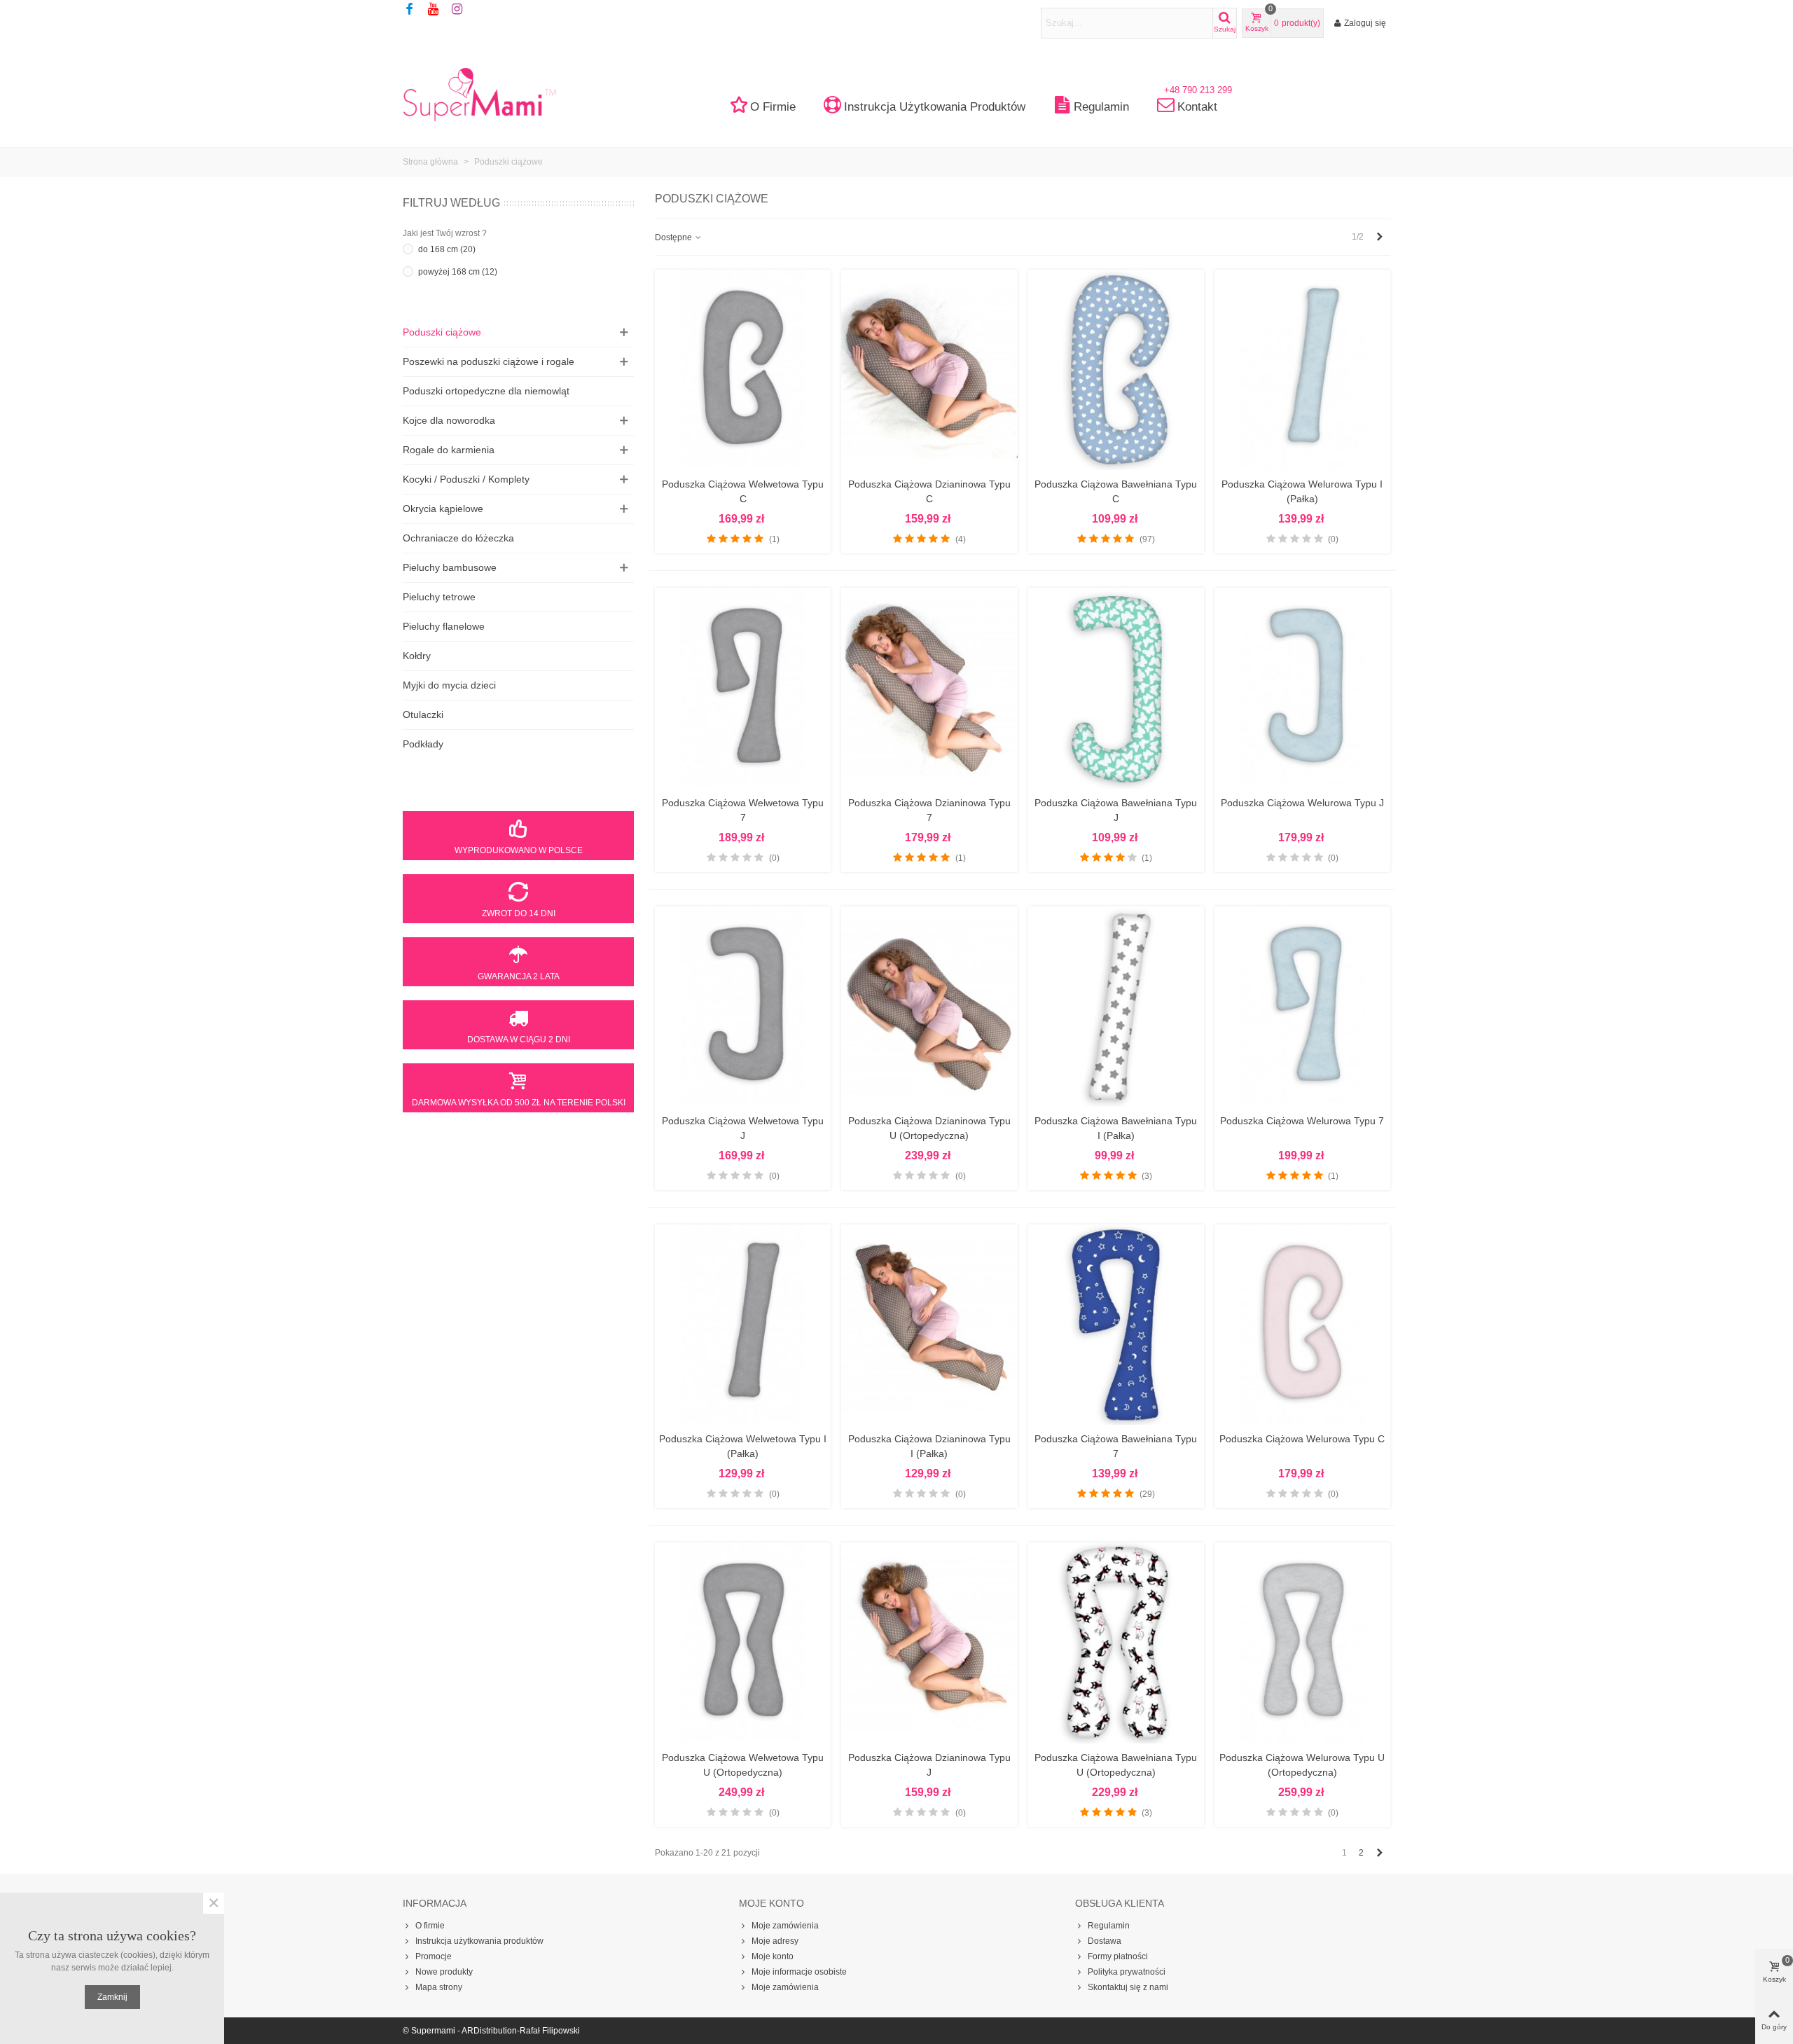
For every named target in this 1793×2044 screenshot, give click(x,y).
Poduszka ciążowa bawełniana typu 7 (1116, 1446)
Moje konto (773, 1956)
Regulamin (1101, 107)
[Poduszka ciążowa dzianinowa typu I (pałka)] (929, 1325)
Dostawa (1105, 1941)
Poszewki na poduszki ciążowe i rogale (489, 361)
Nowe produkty (444, 1972)
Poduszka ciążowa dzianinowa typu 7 (929, 810)
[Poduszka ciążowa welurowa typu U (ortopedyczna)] (1302, 1643)
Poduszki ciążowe (442, 332)
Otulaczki (423, 714)
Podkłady (423, 744)
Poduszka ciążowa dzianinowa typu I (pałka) (929, 1446)
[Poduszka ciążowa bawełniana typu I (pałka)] (1116, 1007)
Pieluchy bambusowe (450, 567)
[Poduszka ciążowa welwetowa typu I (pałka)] (743, 1325)
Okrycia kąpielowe (443, 509)
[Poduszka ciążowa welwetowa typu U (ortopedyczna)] (743, 1643)
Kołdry (417, 656)
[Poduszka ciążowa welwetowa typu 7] (743, 688)
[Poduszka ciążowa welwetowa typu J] (743, 1007)
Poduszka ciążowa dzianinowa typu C (929, 491)
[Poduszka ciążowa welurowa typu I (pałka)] (1302, 370)
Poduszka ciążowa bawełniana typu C (1116, 491)
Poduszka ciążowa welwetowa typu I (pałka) (743, 1446)
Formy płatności (1118, 1956)
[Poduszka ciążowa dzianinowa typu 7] (929, 688)
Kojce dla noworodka (449, 420)
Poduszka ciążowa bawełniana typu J (1116, 810)
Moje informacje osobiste (799, 1972)
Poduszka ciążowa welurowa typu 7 (1302, 1121)
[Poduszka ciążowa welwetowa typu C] (743, 370)
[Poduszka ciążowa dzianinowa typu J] (929, 1643)
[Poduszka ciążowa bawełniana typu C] (1116, 370)
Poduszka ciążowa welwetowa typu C (743, 491)
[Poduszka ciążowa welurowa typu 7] (1302, 1007)
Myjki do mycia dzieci (449, 685)
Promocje (434, 1956)
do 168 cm (447, 249)
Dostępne (674, 237)
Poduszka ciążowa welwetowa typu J (743, 1128)
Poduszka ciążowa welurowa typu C (1302, 1439)
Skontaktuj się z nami (1128, 1987)
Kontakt (1198, 103)
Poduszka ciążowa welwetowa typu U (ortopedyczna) (743, 1765)
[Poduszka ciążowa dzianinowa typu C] (929, 370)
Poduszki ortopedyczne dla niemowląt (486, 391)
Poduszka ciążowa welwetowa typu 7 (743, 810)
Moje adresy (775, 1941)
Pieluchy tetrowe (439, 597)
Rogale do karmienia (449, 450)
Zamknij (112, 1997)
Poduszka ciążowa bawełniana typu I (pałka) (1116, 1128)
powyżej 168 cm (458, 272)
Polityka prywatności (1127, 1972)
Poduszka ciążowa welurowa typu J (1302, 803)
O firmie (773, 107)
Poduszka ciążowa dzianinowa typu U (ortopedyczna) (929, 1128)
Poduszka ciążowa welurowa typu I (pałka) (1302, 491)
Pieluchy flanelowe (444, 626)
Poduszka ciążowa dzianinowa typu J (929, 1765)
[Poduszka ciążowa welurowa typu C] (1302, 1325)
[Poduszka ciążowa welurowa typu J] (1302, 688)
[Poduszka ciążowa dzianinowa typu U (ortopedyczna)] (929, 1007)
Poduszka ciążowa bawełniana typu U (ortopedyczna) (1116, 1765)
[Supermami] (480, 94)
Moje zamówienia (785, 1926)
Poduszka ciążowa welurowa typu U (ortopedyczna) (1302, 1765)
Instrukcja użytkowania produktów (935, 107)
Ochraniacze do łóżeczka (458, 538)
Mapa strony (439, 1987)
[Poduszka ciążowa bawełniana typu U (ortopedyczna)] (1116, 1643)
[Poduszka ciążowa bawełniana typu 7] (1116, 1325)
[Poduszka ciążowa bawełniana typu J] (1116, 688)
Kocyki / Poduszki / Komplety (466, 479)
